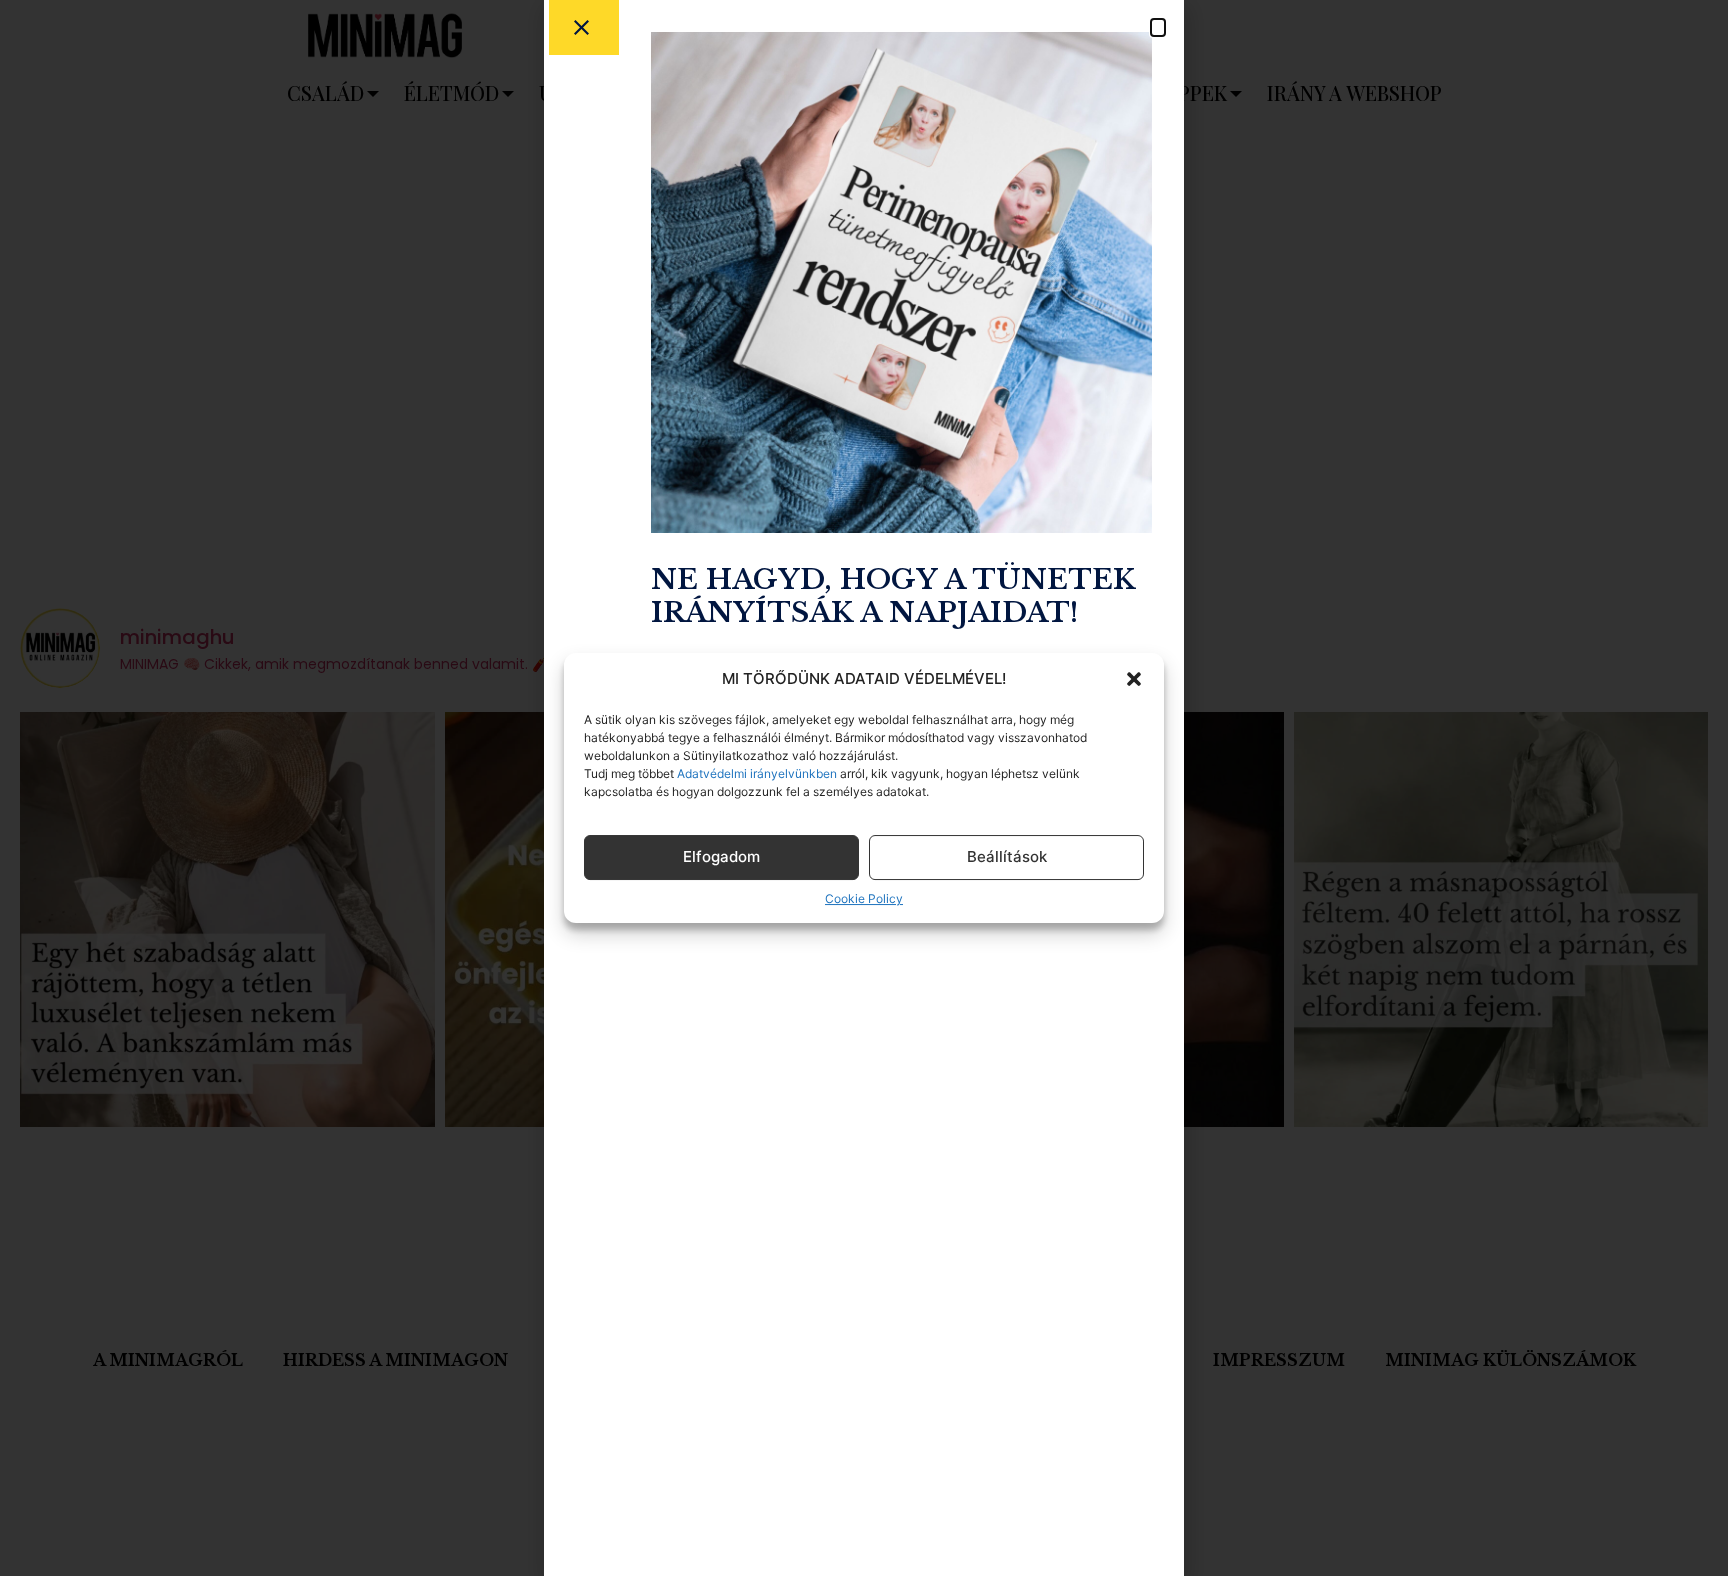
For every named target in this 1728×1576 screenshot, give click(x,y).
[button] (1134, 679)
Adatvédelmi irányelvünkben (755, 773)
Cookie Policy (864, 898)
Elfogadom (721, 856)
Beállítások (1007, 856)
